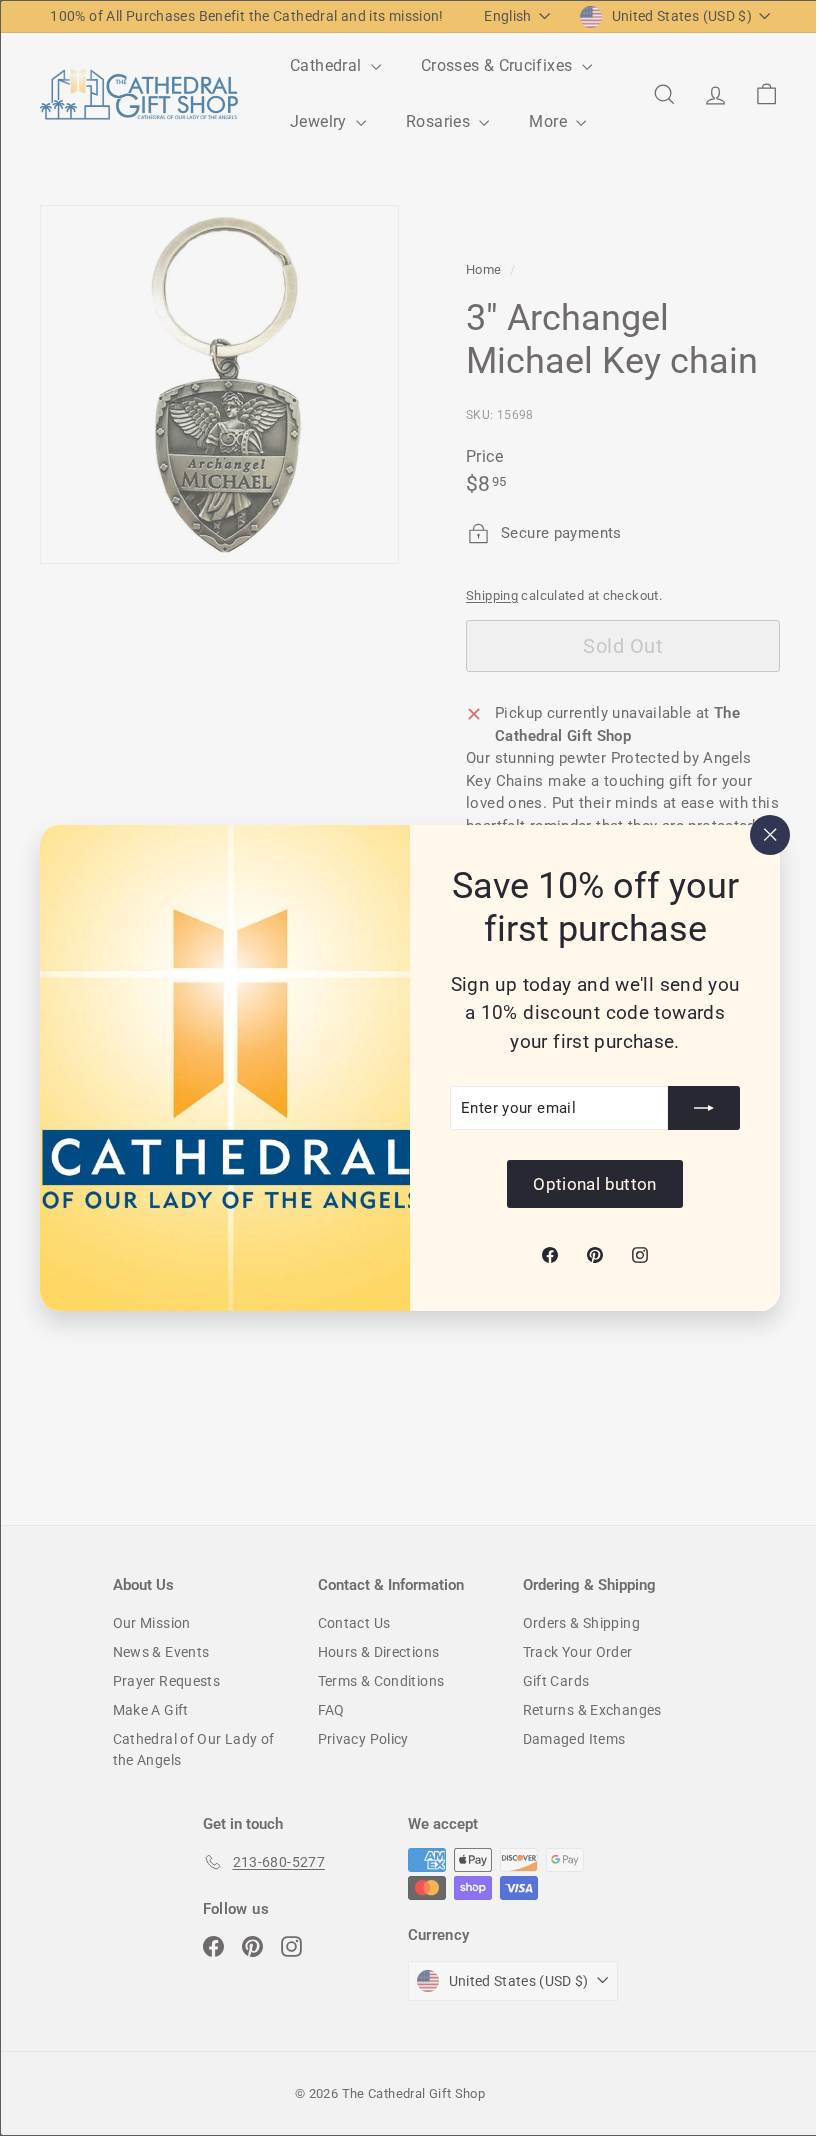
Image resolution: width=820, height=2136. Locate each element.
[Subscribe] (689, 1130)
